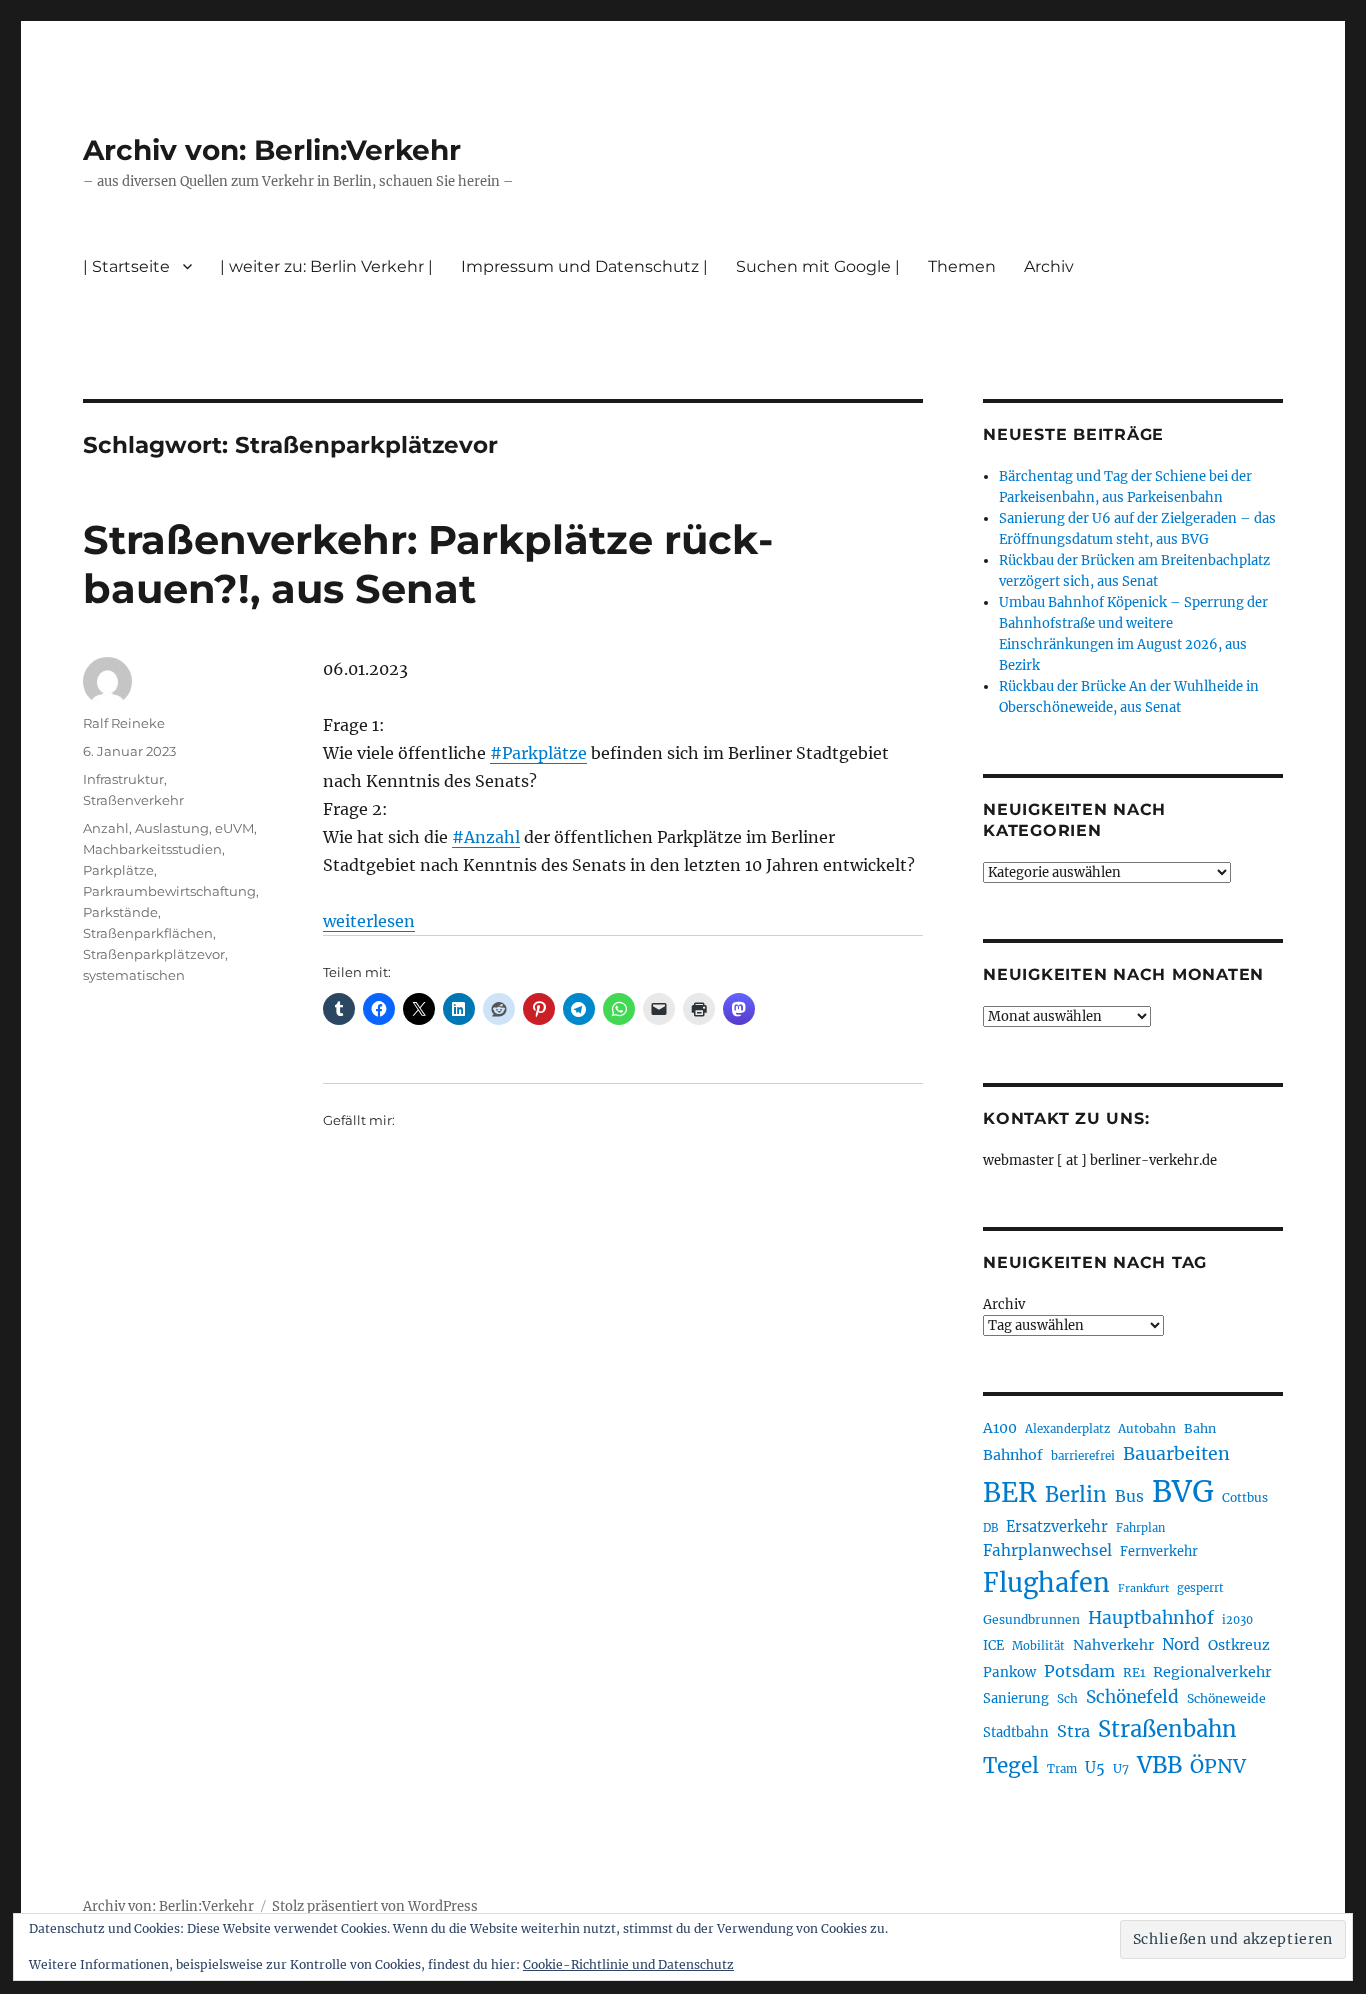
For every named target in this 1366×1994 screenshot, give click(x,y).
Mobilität (1038, 1646)
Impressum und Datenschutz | (584, 266)
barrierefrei (1083, 1456)
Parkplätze (118, 870)
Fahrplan (1140, 1528)
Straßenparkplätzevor (154, 954)
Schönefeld (1132, 1697)
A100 (1000, 1428)
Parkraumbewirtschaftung (169, 891)
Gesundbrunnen (1031, 1619)
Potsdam (1079, 1671)
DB (990, 1528)
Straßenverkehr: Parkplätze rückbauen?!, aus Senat (428, 564)
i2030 (1237, 1620)
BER (1010, 1492)
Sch (1067, 1698)
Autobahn (1147, 1428)
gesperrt (1200, 1588)
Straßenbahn (1167, 1729)
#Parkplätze (538, 753)
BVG (1183, 1491)
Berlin (1076, 1495)
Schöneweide (1226, 1698)
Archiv (1004, 1304)
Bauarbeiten (1176, 1454)
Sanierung (1016, 1698)
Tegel (1011, 1766)
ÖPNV (1218, 1766)
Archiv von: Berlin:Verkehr (272, 150)
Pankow (1009, 1672)
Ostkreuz (1239, 1645)
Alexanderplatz (1067, 1429)
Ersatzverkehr (1057, 1527)
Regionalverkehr (1212, 1672)
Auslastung (172, 828)
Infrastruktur (123, 779)
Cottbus (1245, 1497)
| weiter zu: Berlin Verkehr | (326, 266)
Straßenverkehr (133, 800)
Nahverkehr (1113, 1645)
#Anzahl (486, 837)
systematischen (134, 975)
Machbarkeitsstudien (152, 849)
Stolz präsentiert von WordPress (375, 1906)
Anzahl (106, 828)
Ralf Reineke (124, 723)
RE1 (1134, 1672)
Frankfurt (1143, 1588)
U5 (1095, 1768)
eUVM (234, 828)
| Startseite (126, 266)
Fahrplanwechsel (1047, 1550)
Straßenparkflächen (148, 933)
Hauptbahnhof (1151, 1618)
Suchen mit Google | (818, 266)
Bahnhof (1013, 1455)
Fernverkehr (1159, 1551)
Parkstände (120, 912)
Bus (1129, 1496)
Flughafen (1046, 1583)
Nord (1181, 1644)
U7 (1121, 1768)
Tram (1062, 1769)
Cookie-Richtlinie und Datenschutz (628, 1964)
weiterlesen (369, 921)
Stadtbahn (1016, 1732)
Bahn (1200, 1428)
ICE (993, 1645)
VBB (1159, 1765)
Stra (1073, 1731)
